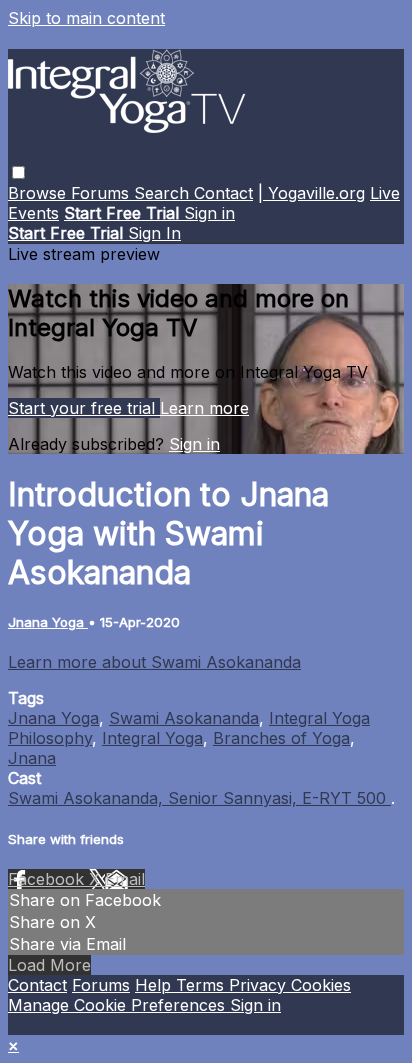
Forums (102, 193)
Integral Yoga (152, 738)
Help (155, 985)
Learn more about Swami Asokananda (154, 662)
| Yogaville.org (311, 193)
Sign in (209, 213)
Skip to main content (86, 18)
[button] (18, 172)
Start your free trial (84, 408)
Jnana (32, 758)
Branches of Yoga (281, 738)
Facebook (48, 879)
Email (125, 879)
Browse (39, 193)
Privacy (260, 985)
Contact (223, 193)
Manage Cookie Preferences (119, 1005)
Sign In (154, 233)
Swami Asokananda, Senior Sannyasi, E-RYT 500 (199, 798)
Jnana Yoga (48, 622)
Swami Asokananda (184, 718)
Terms (202, 985)
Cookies (321, 985)
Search (164, 193)
